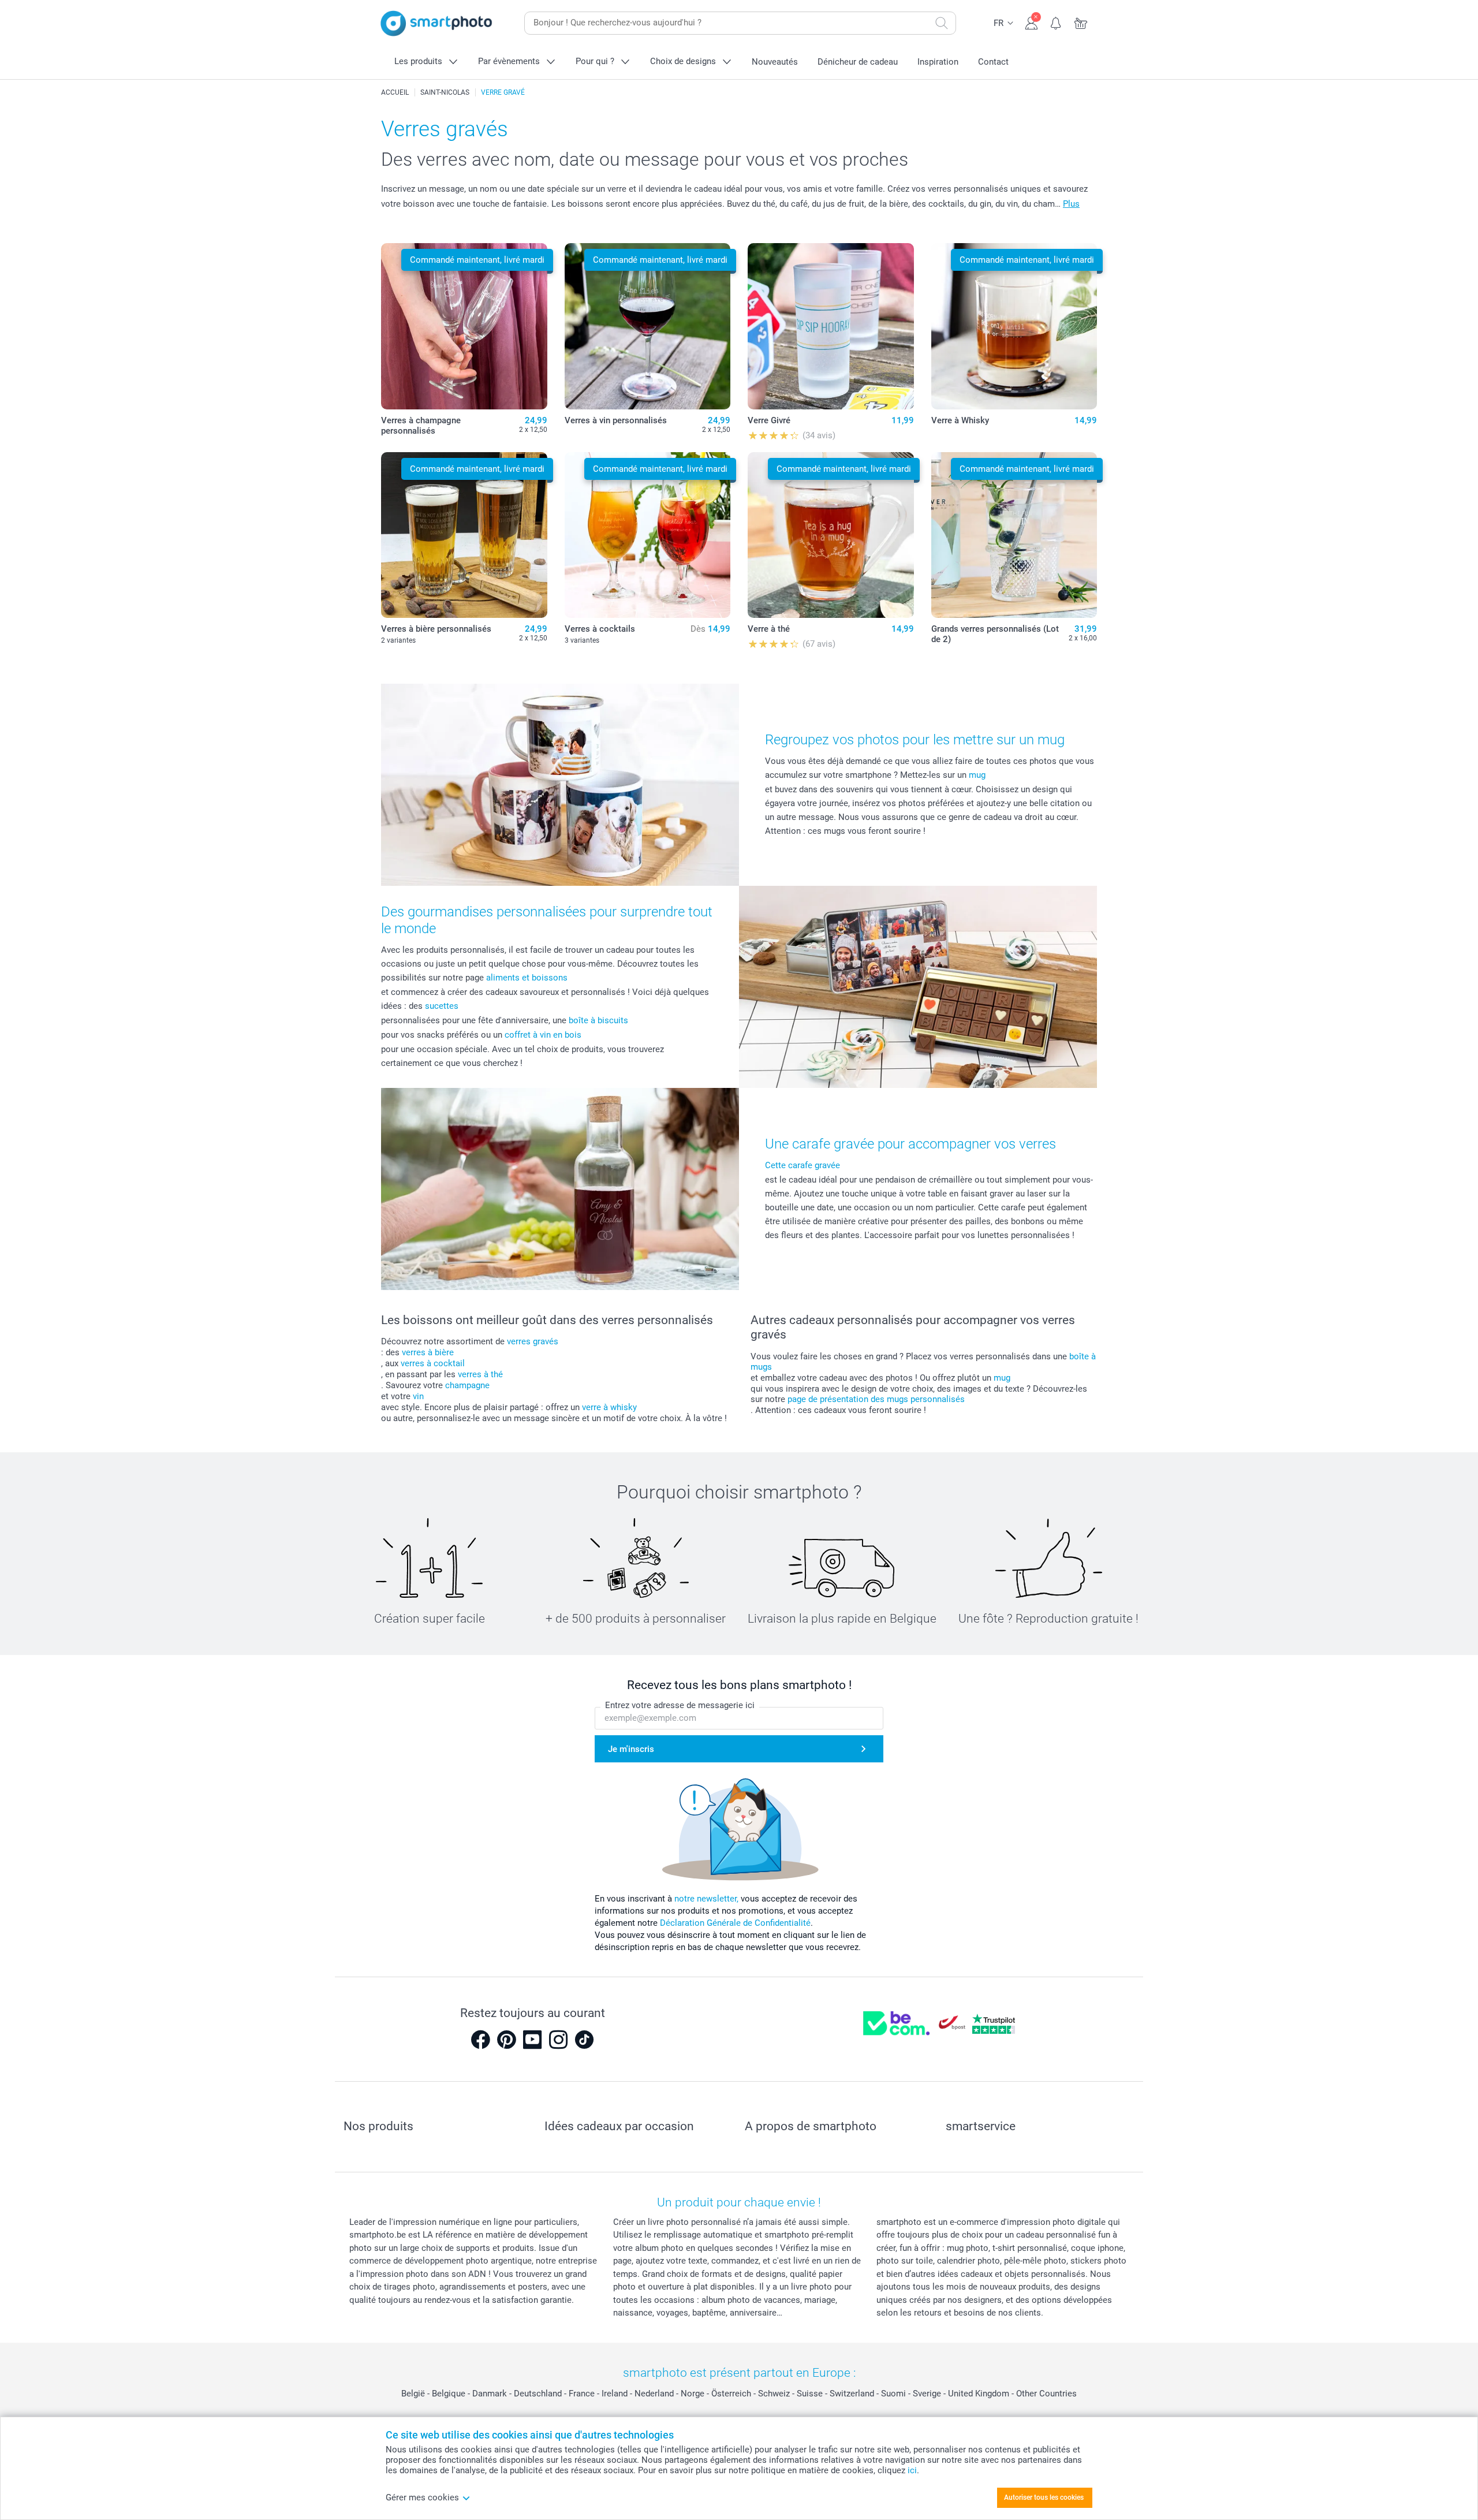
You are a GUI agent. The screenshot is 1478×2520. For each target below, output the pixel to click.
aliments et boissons (527, 978)
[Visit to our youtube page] (532, 2040)
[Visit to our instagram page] (558, 2040)
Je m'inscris (631, 1749)
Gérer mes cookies (422, 2497)
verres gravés (533, 1341)
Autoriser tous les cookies (1044, 2497)
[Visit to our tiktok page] (584, 2040)
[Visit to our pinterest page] (506, 2040)
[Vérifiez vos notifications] (1056, 22)
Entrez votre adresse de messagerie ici (680, 1705)
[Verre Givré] (831, 326)
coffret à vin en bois (543, 1035)
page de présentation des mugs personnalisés (876, 1399)
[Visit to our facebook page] (480, 2040)
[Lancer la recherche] (942, 23)
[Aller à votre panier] (1081, 22)
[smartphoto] (436, 23)
